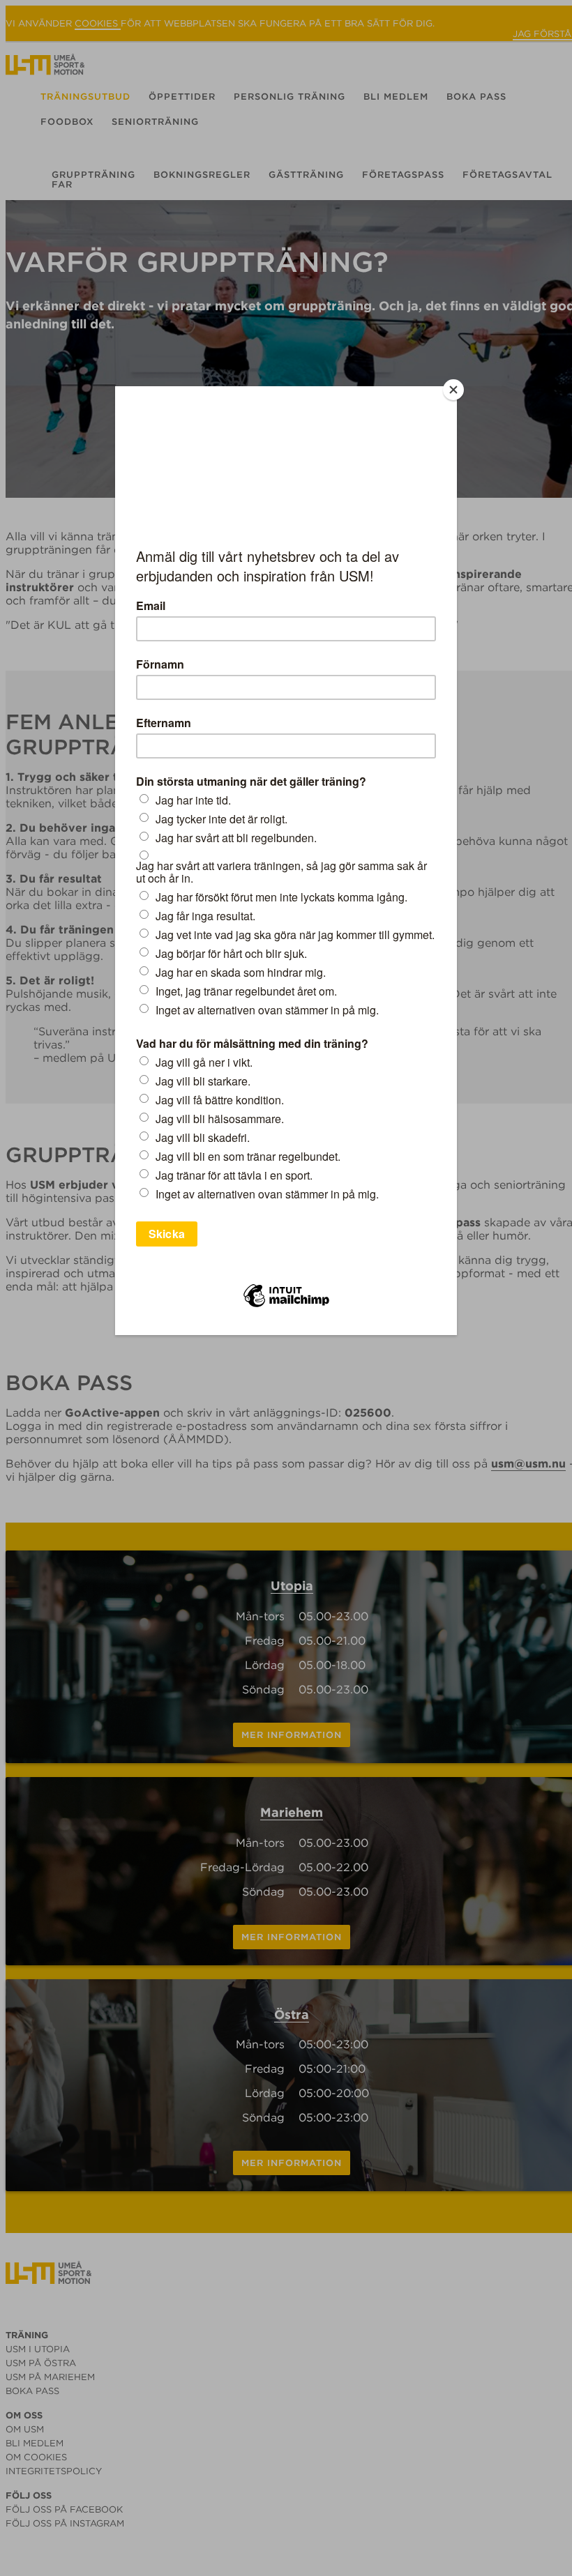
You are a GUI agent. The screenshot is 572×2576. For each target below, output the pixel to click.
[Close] (453, 390)
